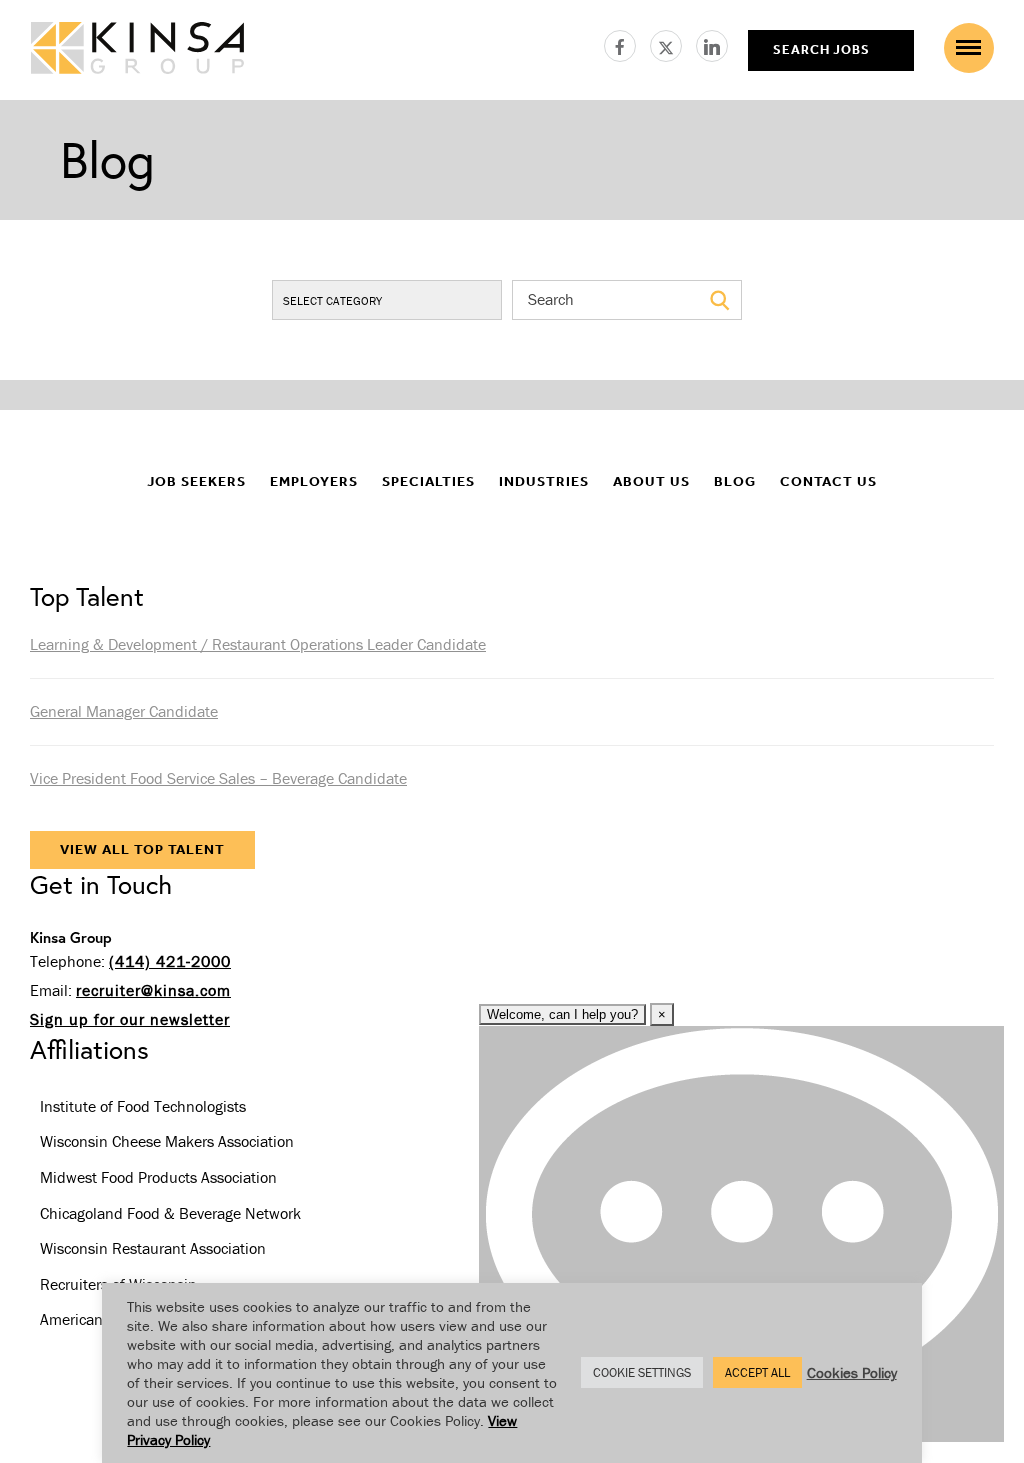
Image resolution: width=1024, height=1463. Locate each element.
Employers (314, 481)
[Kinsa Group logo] (137, 50)
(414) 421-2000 (170, 961)
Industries (544, 481)
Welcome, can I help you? (562, 1014)
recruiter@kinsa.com (153, 990)
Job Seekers (196, 481)
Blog (735, 481)
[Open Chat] (741, 1234)
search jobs (821, 49)
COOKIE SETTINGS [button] (642, 1372)
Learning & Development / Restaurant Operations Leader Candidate (258, 644)
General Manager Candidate (124, 711)
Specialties (428, 481)
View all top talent (142, 849)
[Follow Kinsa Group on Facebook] (627, 43)
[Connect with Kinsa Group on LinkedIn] (712, 43)
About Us (651, 481)
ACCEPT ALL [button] (757, 1372)
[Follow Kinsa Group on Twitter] (673, 43)
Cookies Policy (852, 1372)
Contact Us (828, 481)
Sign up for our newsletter (130, 1019)
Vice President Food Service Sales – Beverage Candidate (218, 778)
